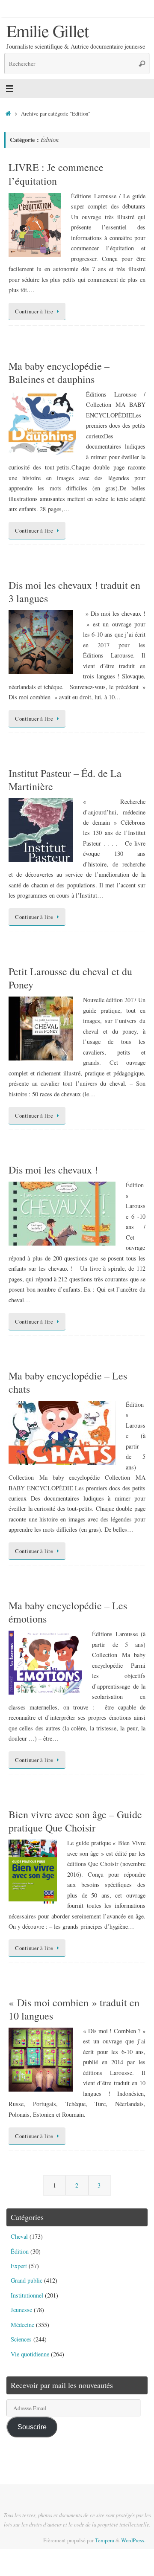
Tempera (105, 2540)
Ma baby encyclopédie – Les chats (68, 1382)
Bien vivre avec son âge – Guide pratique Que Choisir (75, 1821)
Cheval (19, 2236)
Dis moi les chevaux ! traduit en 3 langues (74, 592)
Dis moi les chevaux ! (53, 1170)
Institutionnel (27, 2295)
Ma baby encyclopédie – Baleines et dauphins (59, 372)
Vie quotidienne (30, 2354)
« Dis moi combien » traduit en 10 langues (74, 2009)
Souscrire (32, 2427)
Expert (19, 2266)
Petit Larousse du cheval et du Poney (70, 978)
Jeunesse (21, 2310)
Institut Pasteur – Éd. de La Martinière (65, 780)
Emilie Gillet (47, 31)
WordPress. (133, 2540)
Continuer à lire (34, 311)
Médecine (22, 2325)
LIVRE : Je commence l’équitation (56, 174)
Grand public (27, 2280)
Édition (20, 2251)
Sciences (21, 2339)
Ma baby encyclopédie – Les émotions (68, 1612)
